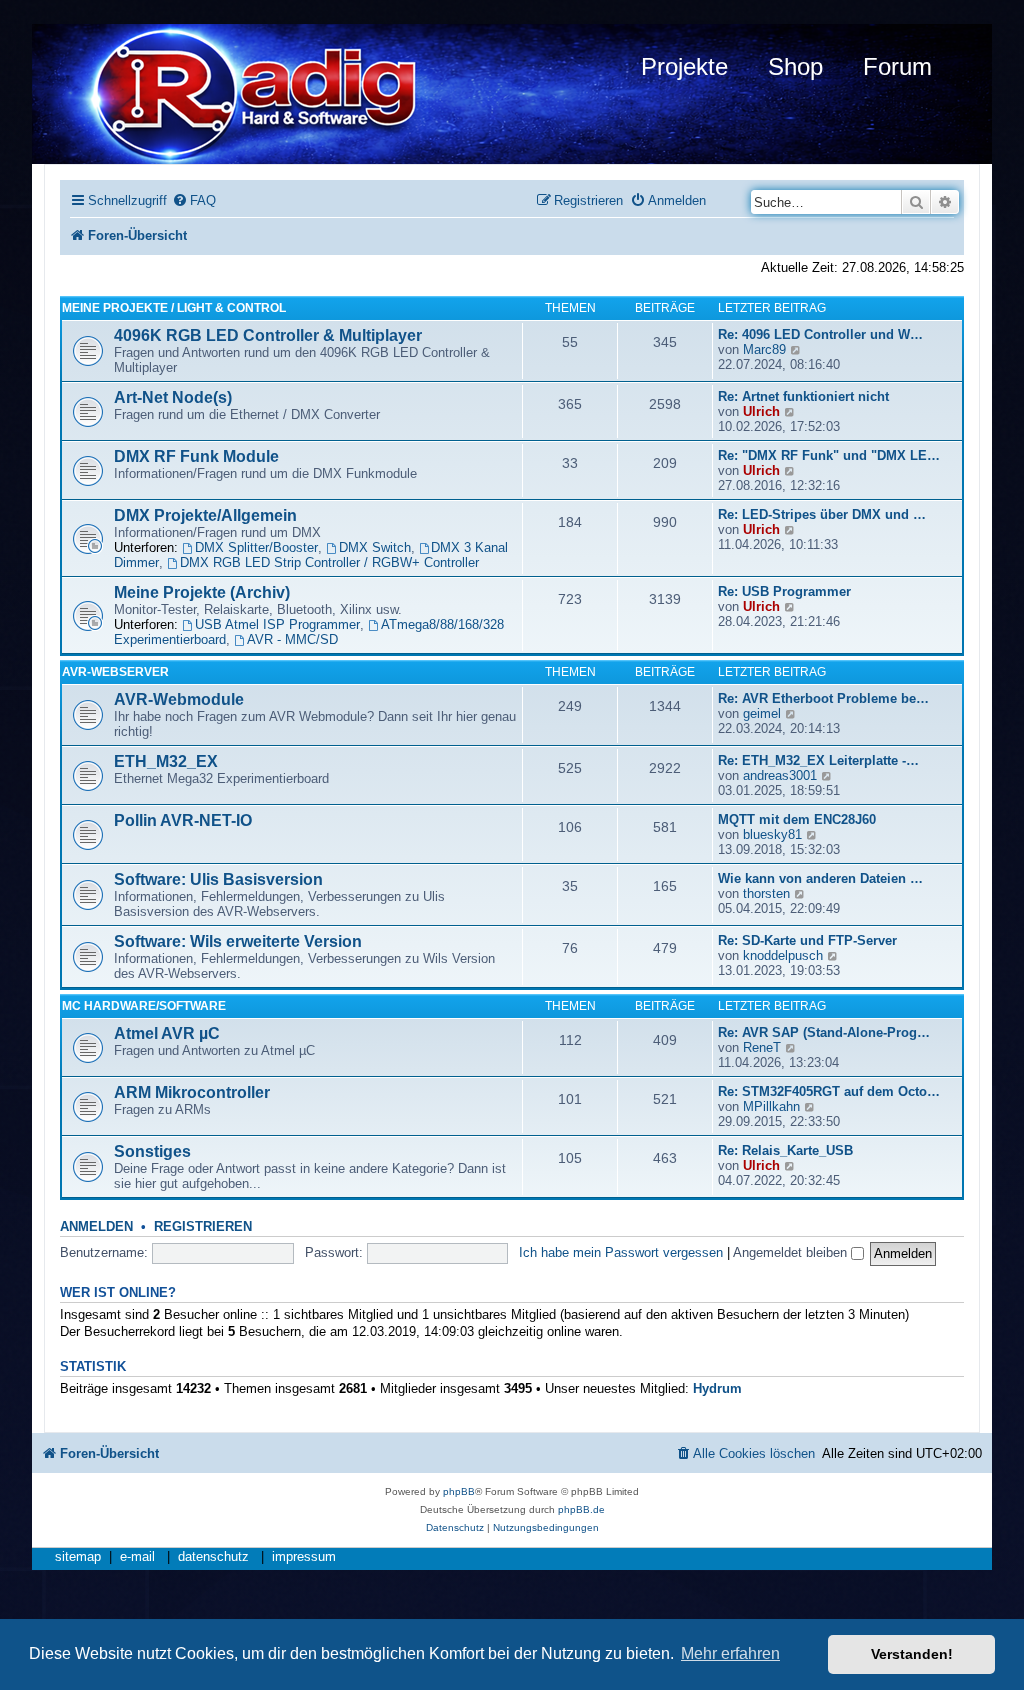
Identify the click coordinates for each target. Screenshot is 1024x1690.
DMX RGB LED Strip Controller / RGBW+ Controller (329, 562)
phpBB (459, 1491)
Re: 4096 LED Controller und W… (820, 334)
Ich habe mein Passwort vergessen (621, 1252)
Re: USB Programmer (784, 591)
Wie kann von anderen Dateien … (820, 878)
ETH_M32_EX (166, 761)
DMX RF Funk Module (196, 456)
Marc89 (764, 349)
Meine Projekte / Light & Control (174, 308)
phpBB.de (581, 1509)
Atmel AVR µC (167, 1033)
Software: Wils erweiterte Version (238, 941)
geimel (762, 713)
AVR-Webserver (115, 672)
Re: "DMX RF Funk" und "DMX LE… (829, 455)
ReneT (762, 1047)
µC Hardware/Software (144, 1006)
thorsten (766, 893)
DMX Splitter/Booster (256, 547)
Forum (897, 66)
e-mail (137, 1557)
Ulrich (761, 411)
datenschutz (213, 1557)
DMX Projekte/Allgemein (205, 515)
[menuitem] (194, 200)
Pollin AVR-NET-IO (183, 820)
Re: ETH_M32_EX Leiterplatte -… (818, 760)
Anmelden (96, 1227)
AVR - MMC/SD (292, 639)
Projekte (684, 66)
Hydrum (717, 1388)
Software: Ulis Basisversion (218, 879)
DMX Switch (375, 547)
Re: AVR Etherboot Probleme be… (823, 698)
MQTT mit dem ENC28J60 (797, 819)
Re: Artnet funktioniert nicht (803, 396)
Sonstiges (152, 1151)
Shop (795, 66)
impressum (304, 1557)
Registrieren (203, 1227)
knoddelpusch (783, 955)
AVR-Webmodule (179, 699)
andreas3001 (780, 775)
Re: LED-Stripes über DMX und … (822, 514)
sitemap (78, 1557)
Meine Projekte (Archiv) (202, 592)
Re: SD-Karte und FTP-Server (807, 940)
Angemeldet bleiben (792, 1252)
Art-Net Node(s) (173, 397)
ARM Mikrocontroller (192, 1092)
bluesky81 (772, 834)
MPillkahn (771, 1106)
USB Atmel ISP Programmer (277, 624)
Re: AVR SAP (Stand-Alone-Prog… (824, 1032)
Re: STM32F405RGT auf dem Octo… (829, 1091)
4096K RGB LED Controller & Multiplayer (268, 335)
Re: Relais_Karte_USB (785, 1150)
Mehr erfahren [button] (730, 1653)
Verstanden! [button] (912, 1654)
